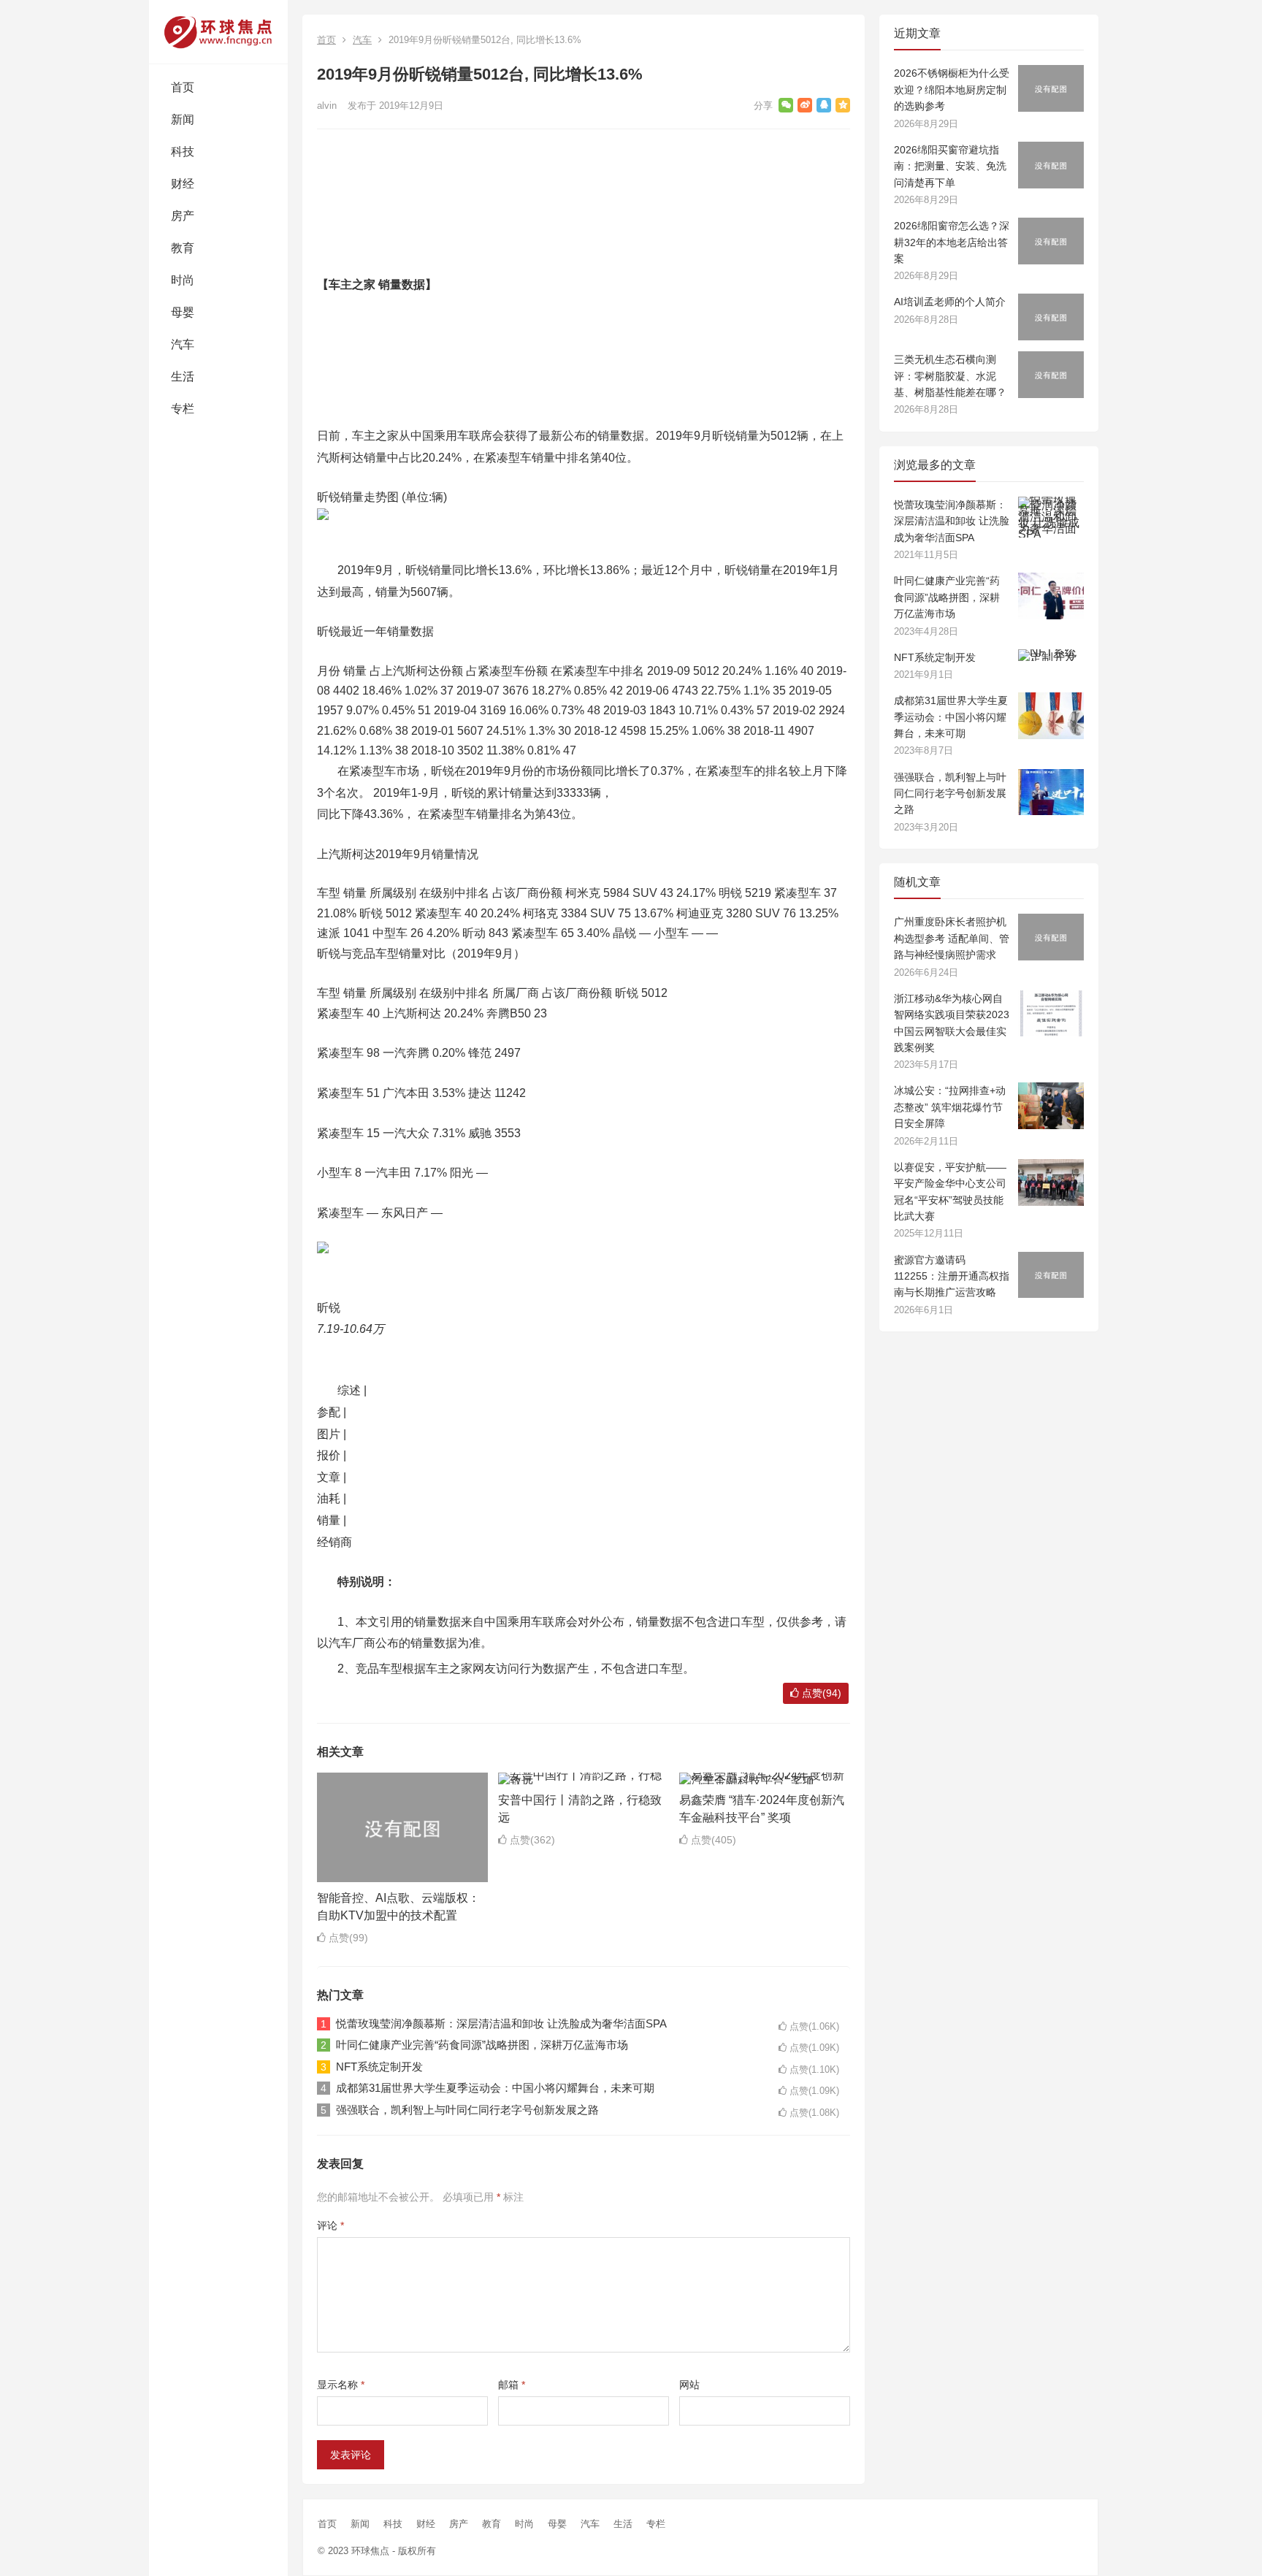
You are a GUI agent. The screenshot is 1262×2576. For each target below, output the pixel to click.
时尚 (183, 280)
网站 (689, 2385)
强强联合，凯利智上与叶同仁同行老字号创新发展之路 (467, 2110)
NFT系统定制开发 (379, 2067)
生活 (183, 377)
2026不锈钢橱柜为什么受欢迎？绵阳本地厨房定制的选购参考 (952, 89)
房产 (183, 216)
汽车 (183, 344)
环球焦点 (370, 2551)
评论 (330, 2225)
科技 (183, 152)
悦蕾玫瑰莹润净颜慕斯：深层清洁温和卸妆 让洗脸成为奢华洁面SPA (501, 2023)
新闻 (183, 119)
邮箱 (512, 2385)
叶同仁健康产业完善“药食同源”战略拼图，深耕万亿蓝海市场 (482, 2045)
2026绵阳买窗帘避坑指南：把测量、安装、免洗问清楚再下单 (950, 166)
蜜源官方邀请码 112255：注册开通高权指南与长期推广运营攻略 (952, 1276)
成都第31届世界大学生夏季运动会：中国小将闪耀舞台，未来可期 (495, 2088)
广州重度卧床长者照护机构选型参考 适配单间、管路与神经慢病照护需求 (952, 938)
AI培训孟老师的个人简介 (950, 302)
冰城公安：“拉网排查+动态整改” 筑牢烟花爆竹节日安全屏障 (950, 1107)
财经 (183, 184)
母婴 (183, 312)
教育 (183, 248)
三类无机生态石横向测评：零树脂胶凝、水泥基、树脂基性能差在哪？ (950, 376)
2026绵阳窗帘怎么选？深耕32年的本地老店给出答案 (952, 242)
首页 (183, 87)
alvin (327, 106)
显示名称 (341, 2385)
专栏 (183, 409)
